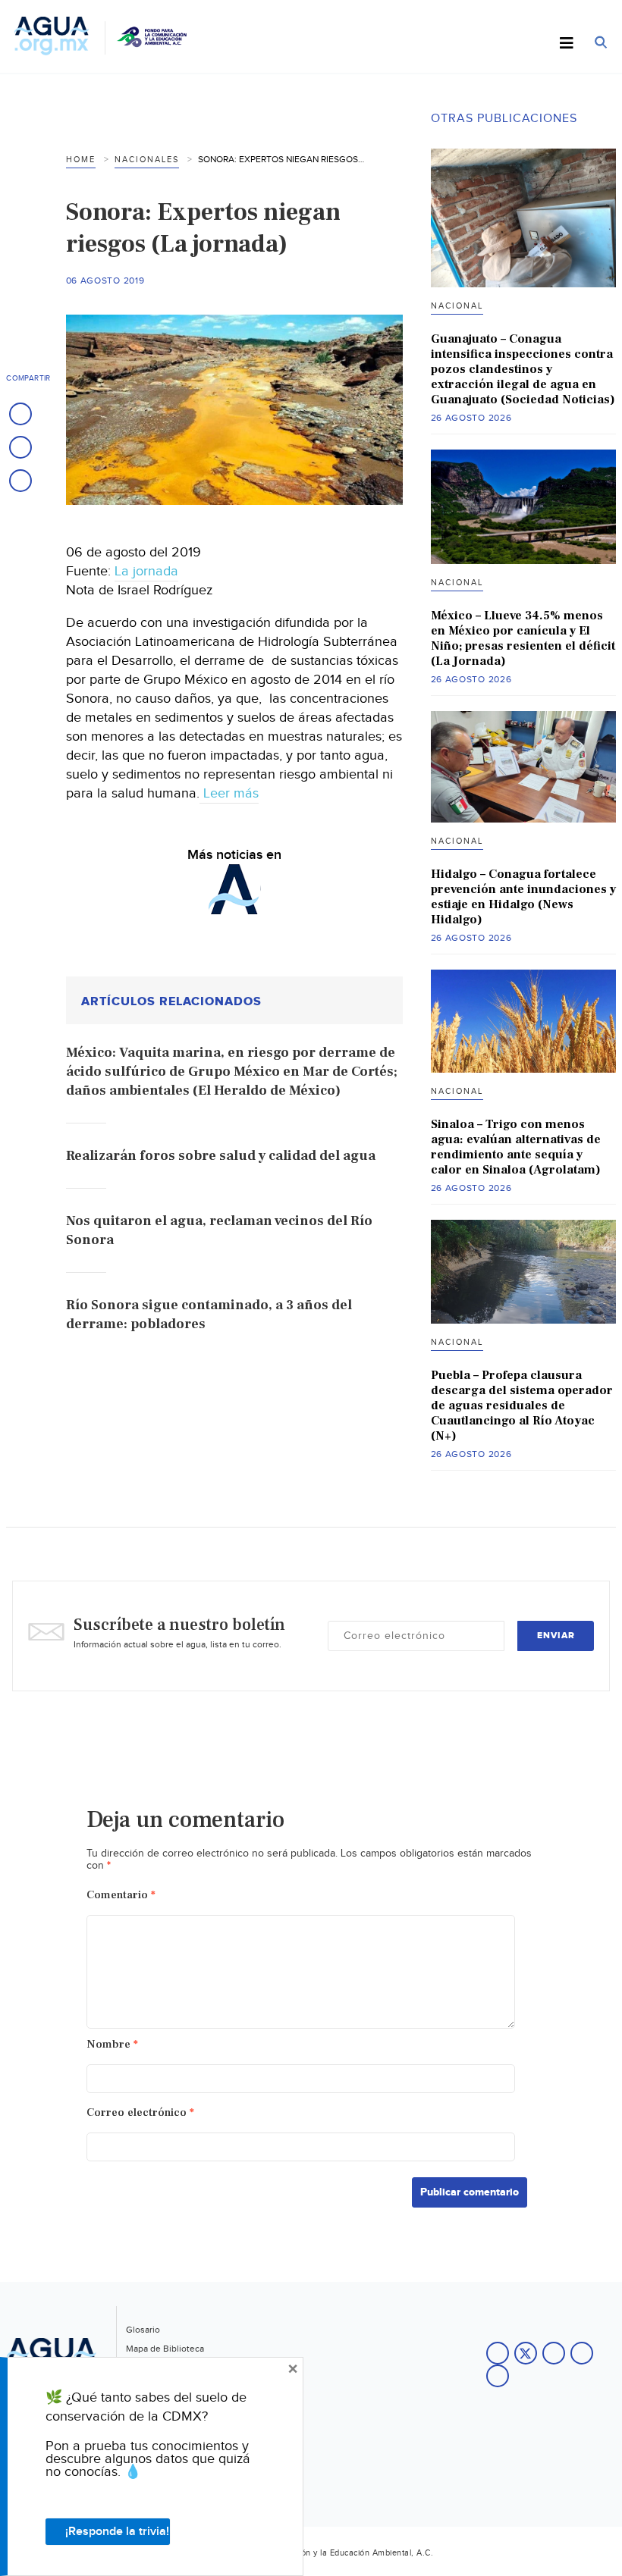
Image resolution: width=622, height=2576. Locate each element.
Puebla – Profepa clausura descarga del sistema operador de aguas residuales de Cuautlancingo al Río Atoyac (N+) (522, 1406)
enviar (556, 1636)
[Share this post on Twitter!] (20, 447)
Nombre (112, 2044)
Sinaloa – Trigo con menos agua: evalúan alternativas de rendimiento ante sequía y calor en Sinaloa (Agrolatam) (516, 1147)
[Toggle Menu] (567, 44)
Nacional (457, 306)
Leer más (229, 793)
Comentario (121, 1895)
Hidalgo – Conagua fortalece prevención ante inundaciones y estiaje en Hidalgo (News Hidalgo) (523, 897)
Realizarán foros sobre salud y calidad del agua (221, 1156)
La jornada (146, 571)
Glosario (143, 2330)
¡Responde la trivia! (117, 2532)
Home (81, 160)
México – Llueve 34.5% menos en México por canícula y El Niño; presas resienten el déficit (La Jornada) (523, 638)
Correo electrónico (140, 2112)
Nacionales (147, 160)
